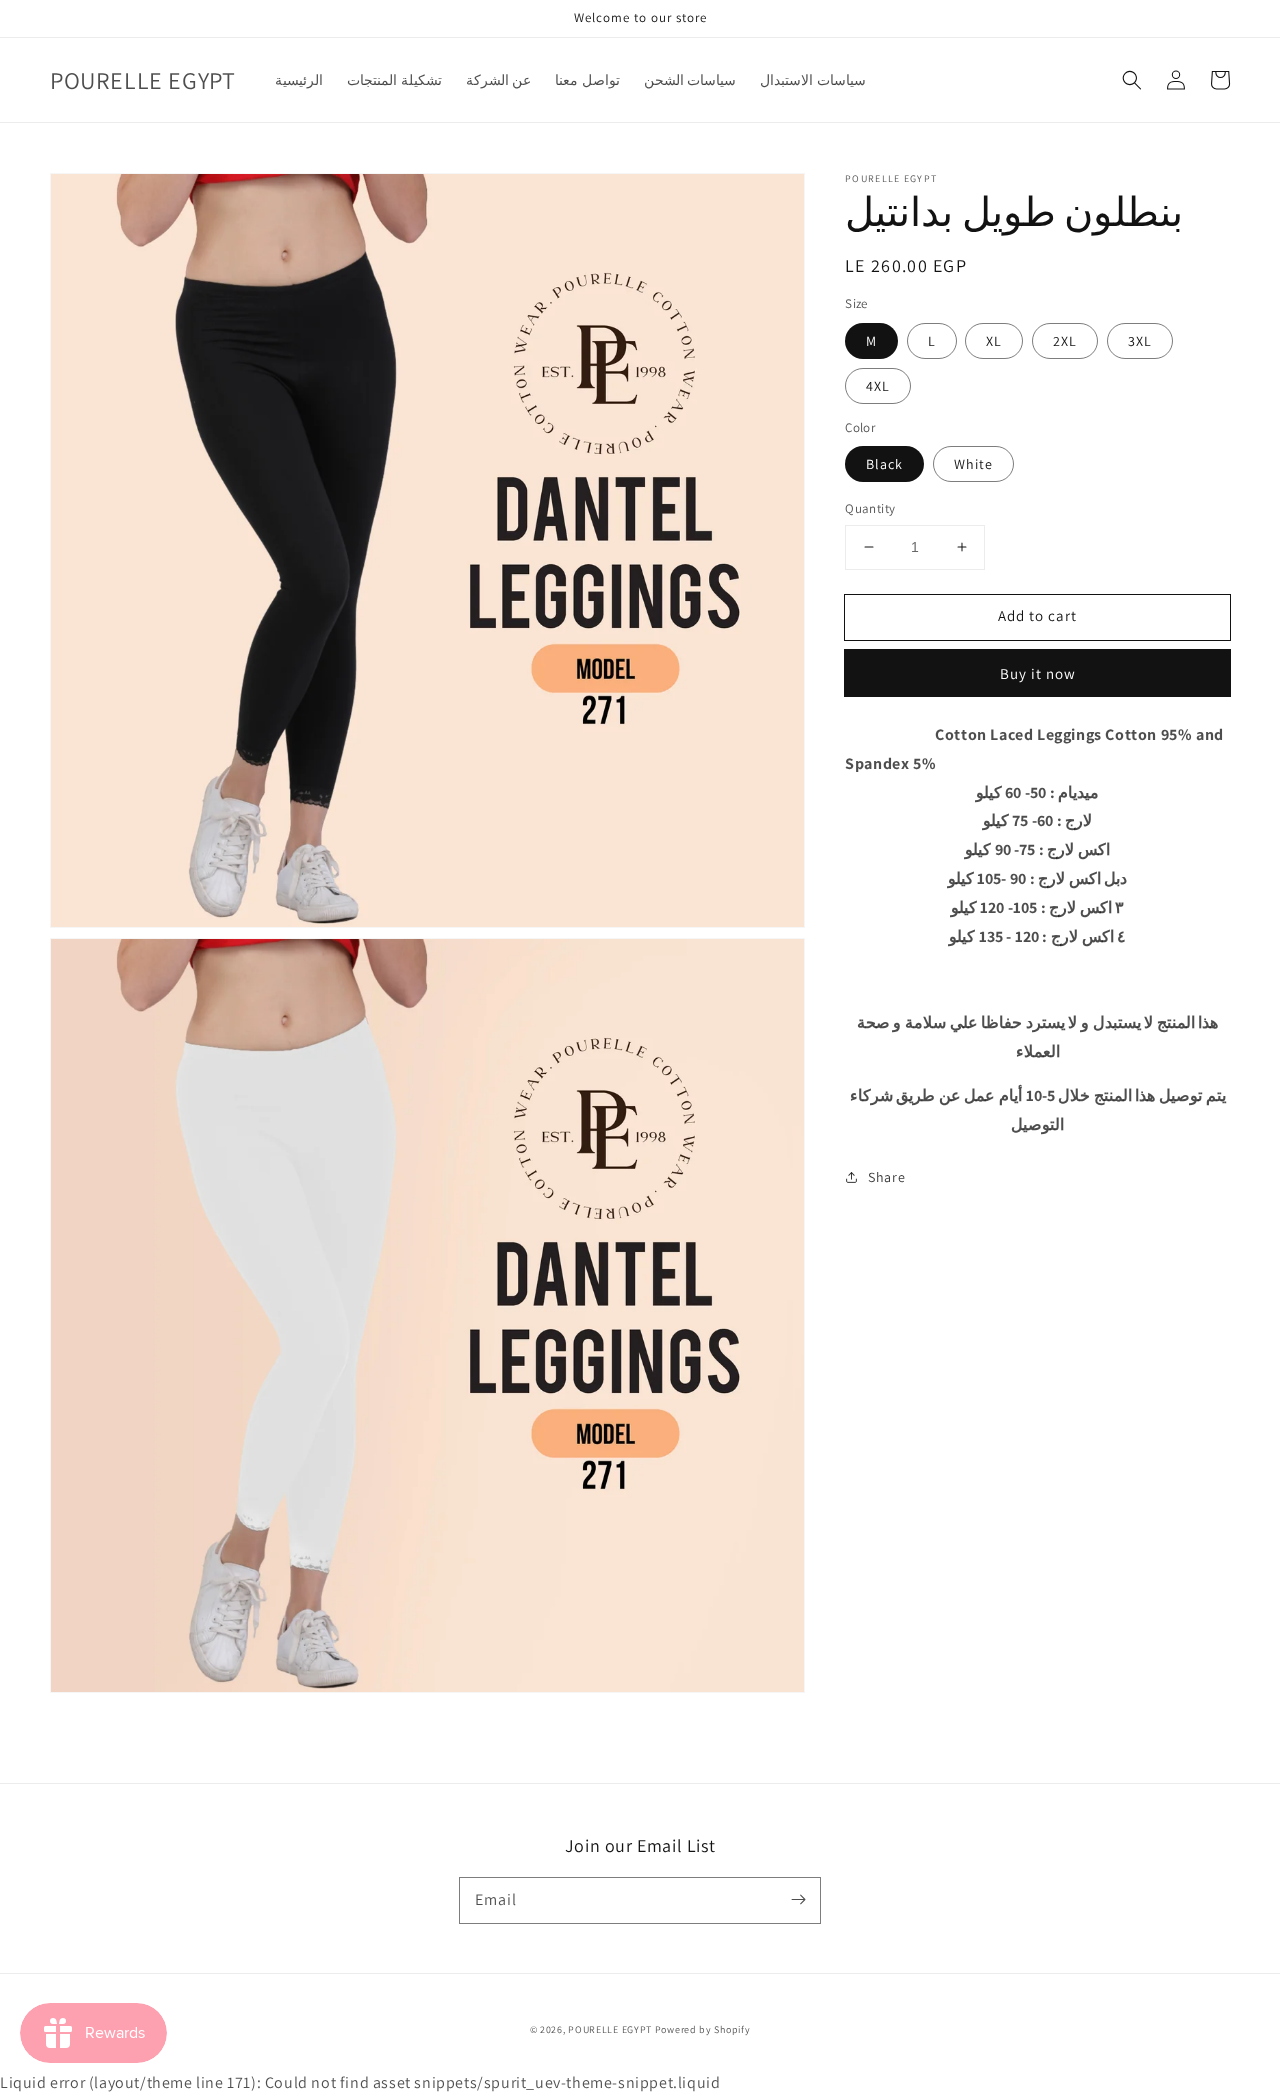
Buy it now (1038, 672)
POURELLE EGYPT (610, 2029)
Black (884, 464)
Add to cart (1037, 615)
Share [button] (886, 1177)
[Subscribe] (798, 1900)
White (973, 464)
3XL (1140, 340)
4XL (878, 385)
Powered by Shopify (703, 2029)
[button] (1132, 80)
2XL (1065, 340)
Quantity (870, 508)
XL (994, 340)
